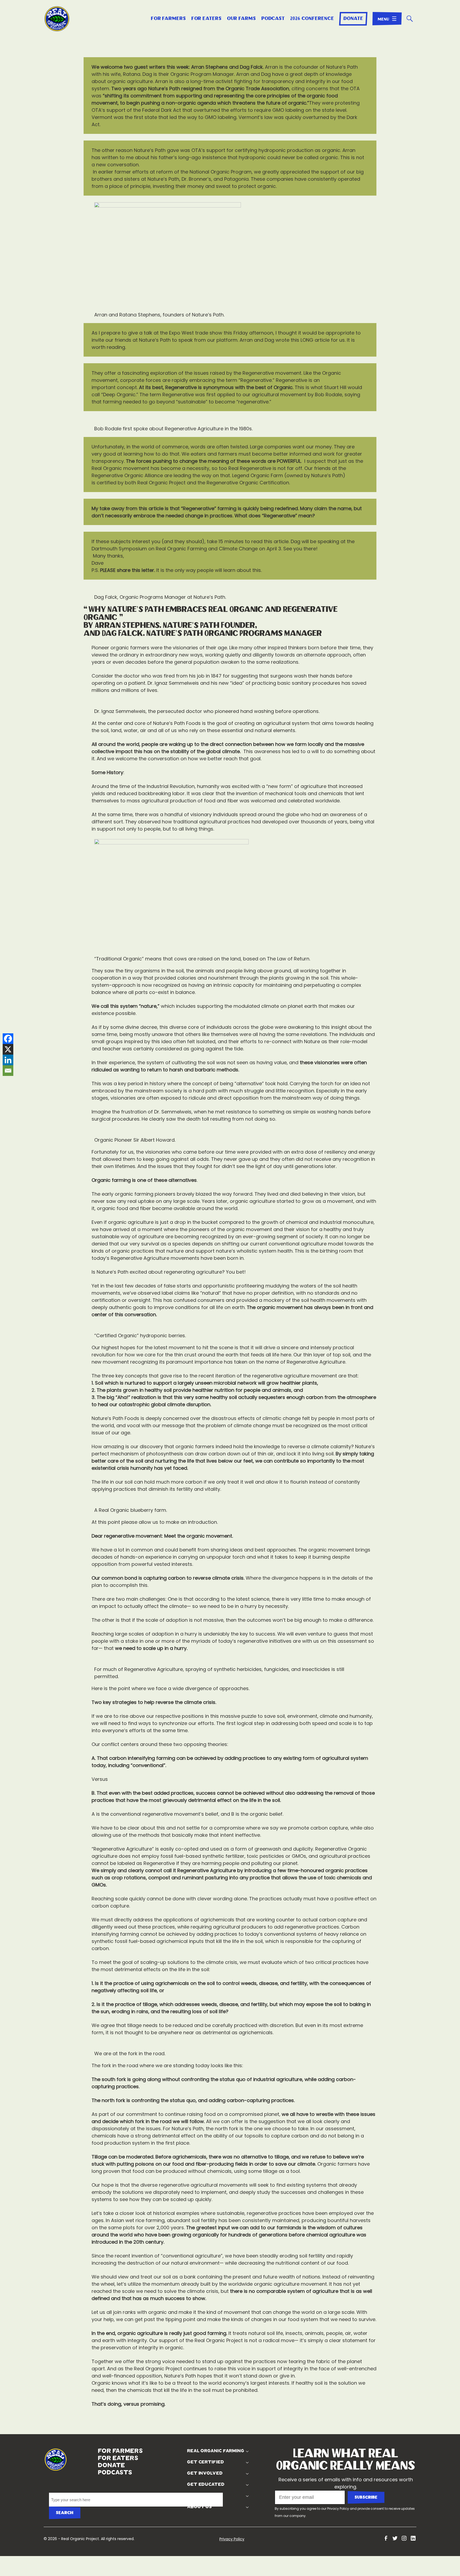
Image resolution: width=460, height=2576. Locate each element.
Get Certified (204, 2462)
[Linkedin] (8, 1060)
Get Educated (205, 2484)
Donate (353, 19)
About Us (198, 2507)
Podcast (273, 19)
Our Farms (242, 19)
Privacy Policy (338, 2509)
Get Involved (204, 2473)
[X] (8, 1049)
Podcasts (98, 2472)
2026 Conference (312, 19)
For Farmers (169, 19)
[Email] (8, 1071)
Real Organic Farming (214, 2451)
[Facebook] (8, 1039)
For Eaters (207, 19)
